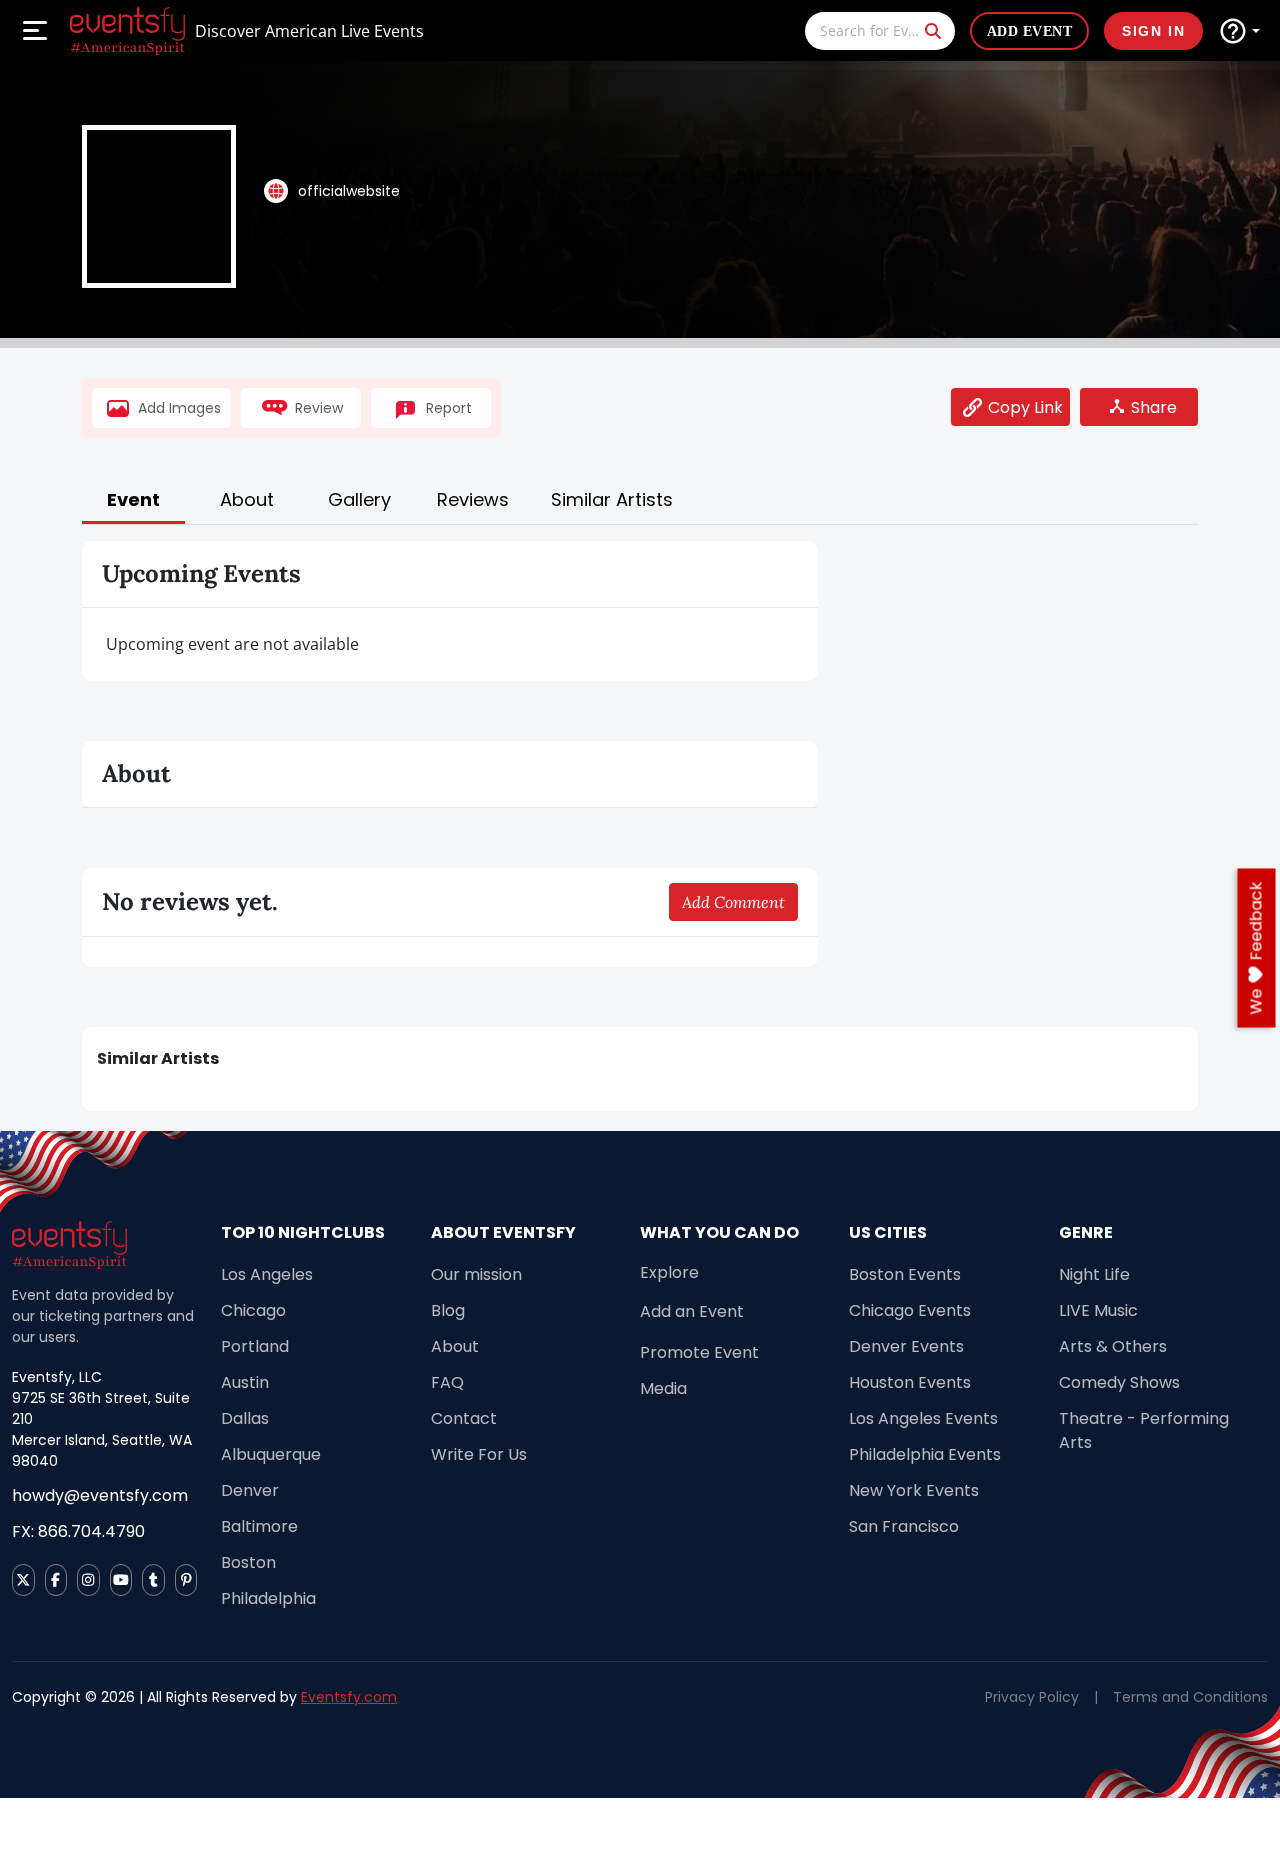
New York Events (914, 1490)
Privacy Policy (1032, 1697)
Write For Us (479, 1454)
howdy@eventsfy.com (100, 1495)
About (455, 1346)
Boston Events (905, 1274)
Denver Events (906, 1346)
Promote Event (699, 1352)
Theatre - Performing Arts (1144, 1430)
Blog (448, 1310)
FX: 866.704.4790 (78, 1531)
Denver (250, 1490)
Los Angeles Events (923, 1418)
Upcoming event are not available (232, 644)
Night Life (1094, 1274)
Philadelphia (268, 1598)
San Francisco (904, 1526)
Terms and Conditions (1190, 1697)
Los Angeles (267, 1274)
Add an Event (692, 1311)
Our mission (476, 1274)
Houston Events (910, 1382)
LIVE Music (1098, 1310)
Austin (245, 1382)
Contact (464, 1418)
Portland (255, 1346)
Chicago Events (910, 1310)
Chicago (253, 1310)
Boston (248, 1562)
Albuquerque (271, 1454)
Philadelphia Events (925, 1454)
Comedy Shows (1119, 1382)
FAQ (447, 1382)
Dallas (245, 1418)
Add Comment (733, 902)
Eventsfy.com (349, 1697)
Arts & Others (1113, 1346)
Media (663, 1388)
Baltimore (259, 1526)
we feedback (1256, 948)
